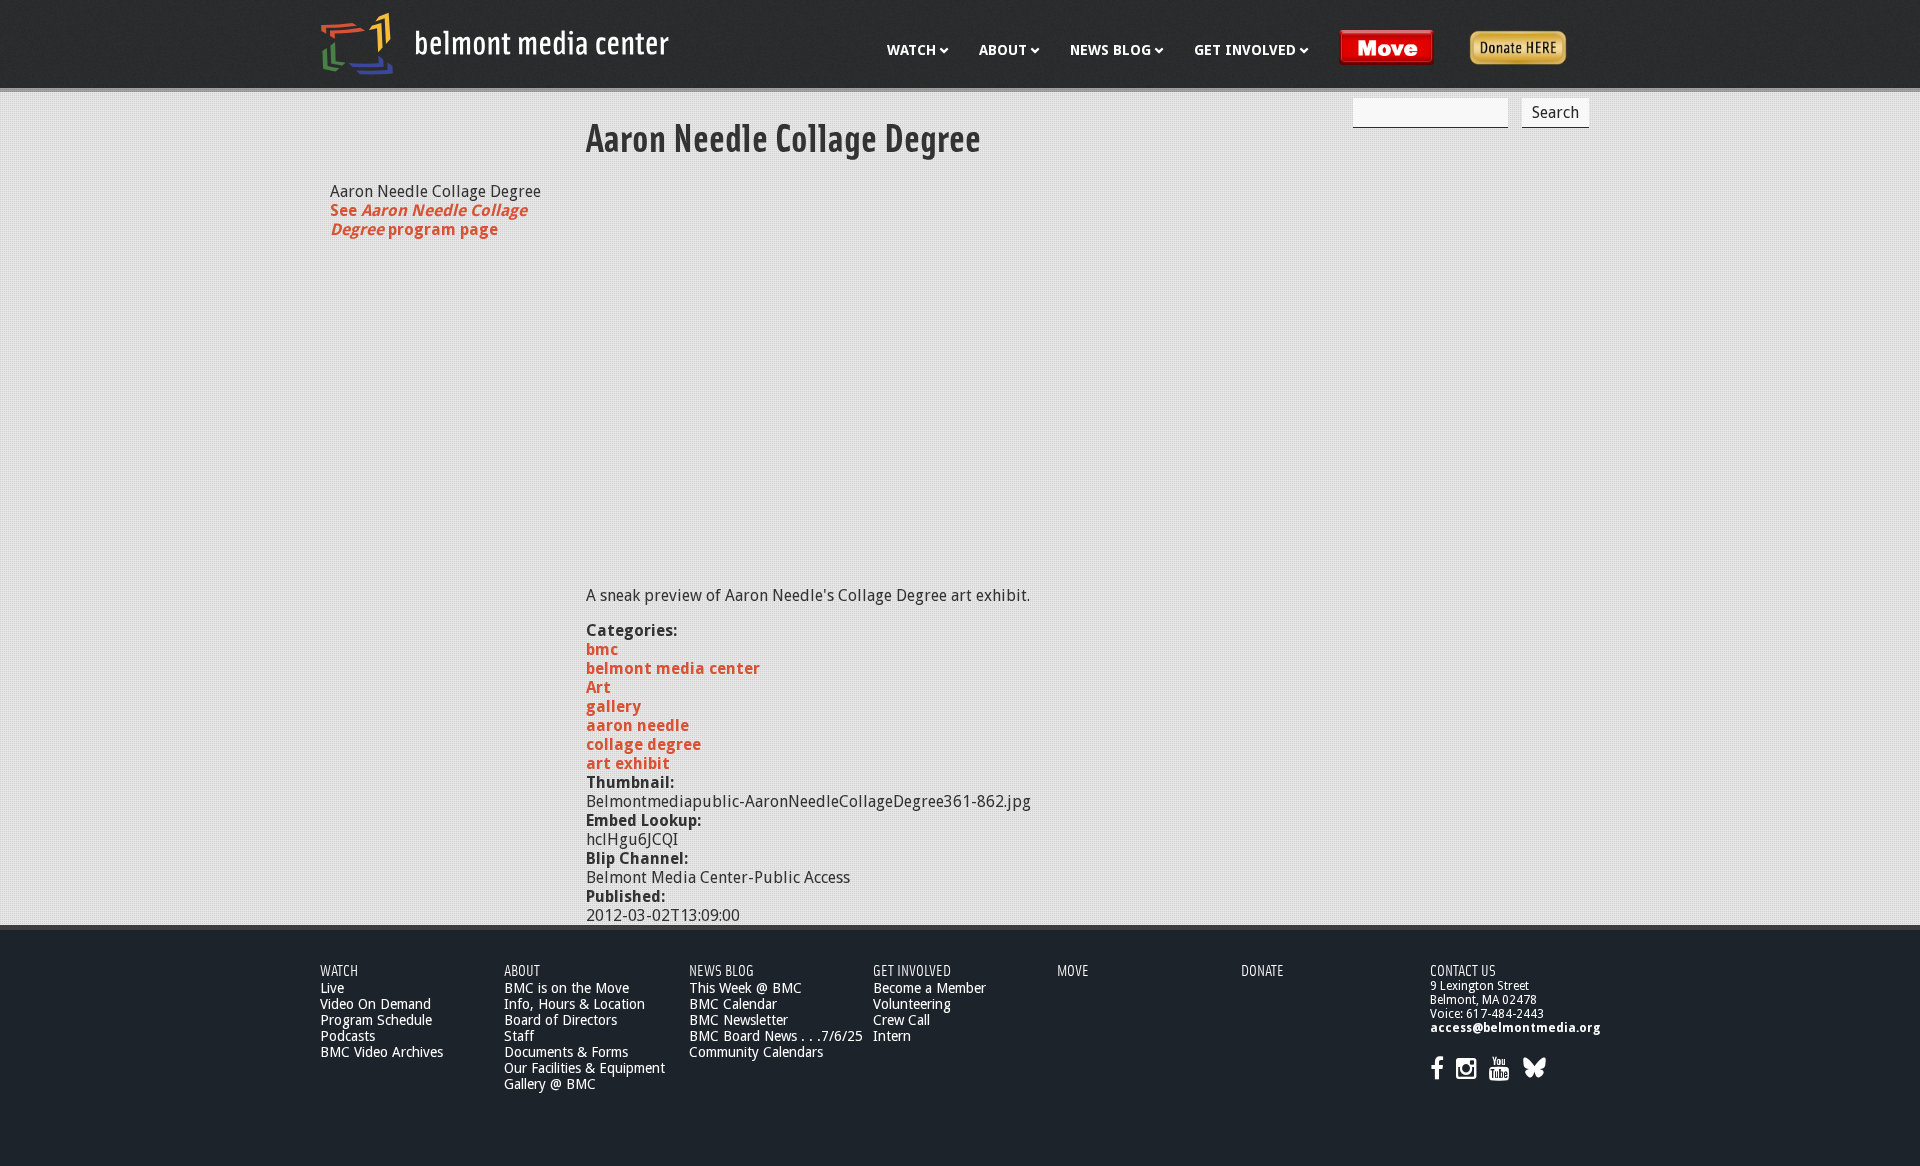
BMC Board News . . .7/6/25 (776, 1036)
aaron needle (637, 725)
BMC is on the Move (566, 988)
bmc (602, 649)
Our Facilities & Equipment (584, 1068)
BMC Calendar (733, 1004)
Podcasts (347, 1036)
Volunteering (912, 1004)
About (522, 969)
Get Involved (912, 969)
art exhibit (628, 763)
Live (332, 988)
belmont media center (673, 668)
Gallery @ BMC (550, 1084)
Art (598, 687)
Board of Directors (560, 1020)
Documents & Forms (566, 1052)
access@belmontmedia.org (1515, 1028)
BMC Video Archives (381, 1052)
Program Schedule (376, 1020)
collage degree (643, 744)
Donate (1262, 969)
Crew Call (901, 1020)
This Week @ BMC (745, 988)
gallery (613, 706)
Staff (519, 1036)
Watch (339, 969)
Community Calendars (756, 1052)
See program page (428, 220)
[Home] (495, 43)
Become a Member (929, 988)
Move (1073, 969)
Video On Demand (375, 1004)
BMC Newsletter (738, 1020)
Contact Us (1463, 969)
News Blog (721, 969)
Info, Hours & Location (574, 1004)
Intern (892, 1036)
